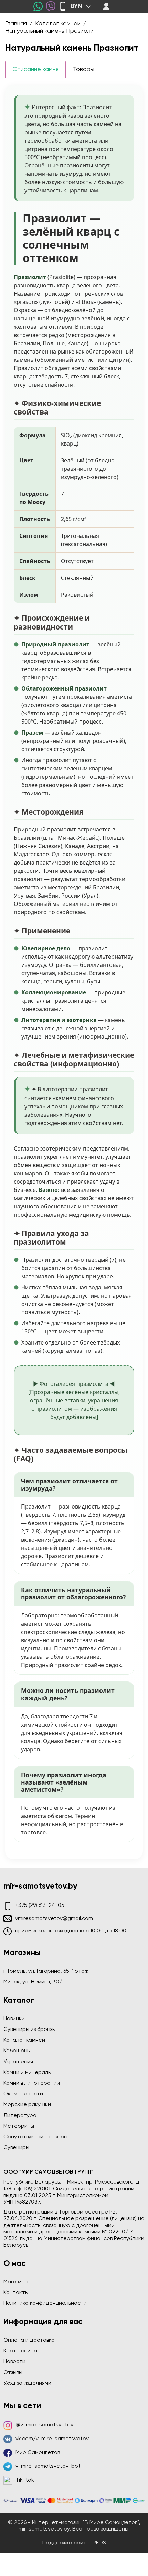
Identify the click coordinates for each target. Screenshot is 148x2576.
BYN (76, 6)
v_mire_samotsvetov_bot (48, 2466)
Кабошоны (17, 2051)
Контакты (16, 2293)
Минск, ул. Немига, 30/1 (34, 1982)
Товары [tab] (84, 69)
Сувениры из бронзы (30, 2030)
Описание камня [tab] (35, 69)
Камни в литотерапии (32, 2083)
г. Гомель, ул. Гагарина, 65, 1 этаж (46, 1971)
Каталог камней (24, 2040)
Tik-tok (25, 2480)
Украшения (18, 2062)
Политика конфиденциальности (45, 2303)
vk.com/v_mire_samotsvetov (52, 2439)
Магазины (16, 2282)
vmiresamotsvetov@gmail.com (54, 1919)
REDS (99, 2543)
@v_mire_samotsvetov (44, 2425)
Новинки (14, 2019)
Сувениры (16, 2148)
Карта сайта (20, 2351)
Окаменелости (23, 2094)
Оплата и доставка (29, 2340)
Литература (20, 2116)
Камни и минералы (28, 2073)
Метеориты (19, 2126)
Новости (14, 2362)
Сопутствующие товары (35, 2137)
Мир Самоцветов (38, 2453)
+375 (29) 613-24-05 (40, 1905)
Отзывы (13, 2373)
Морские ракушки (27, 2105)
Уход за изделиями (27, 2383)
